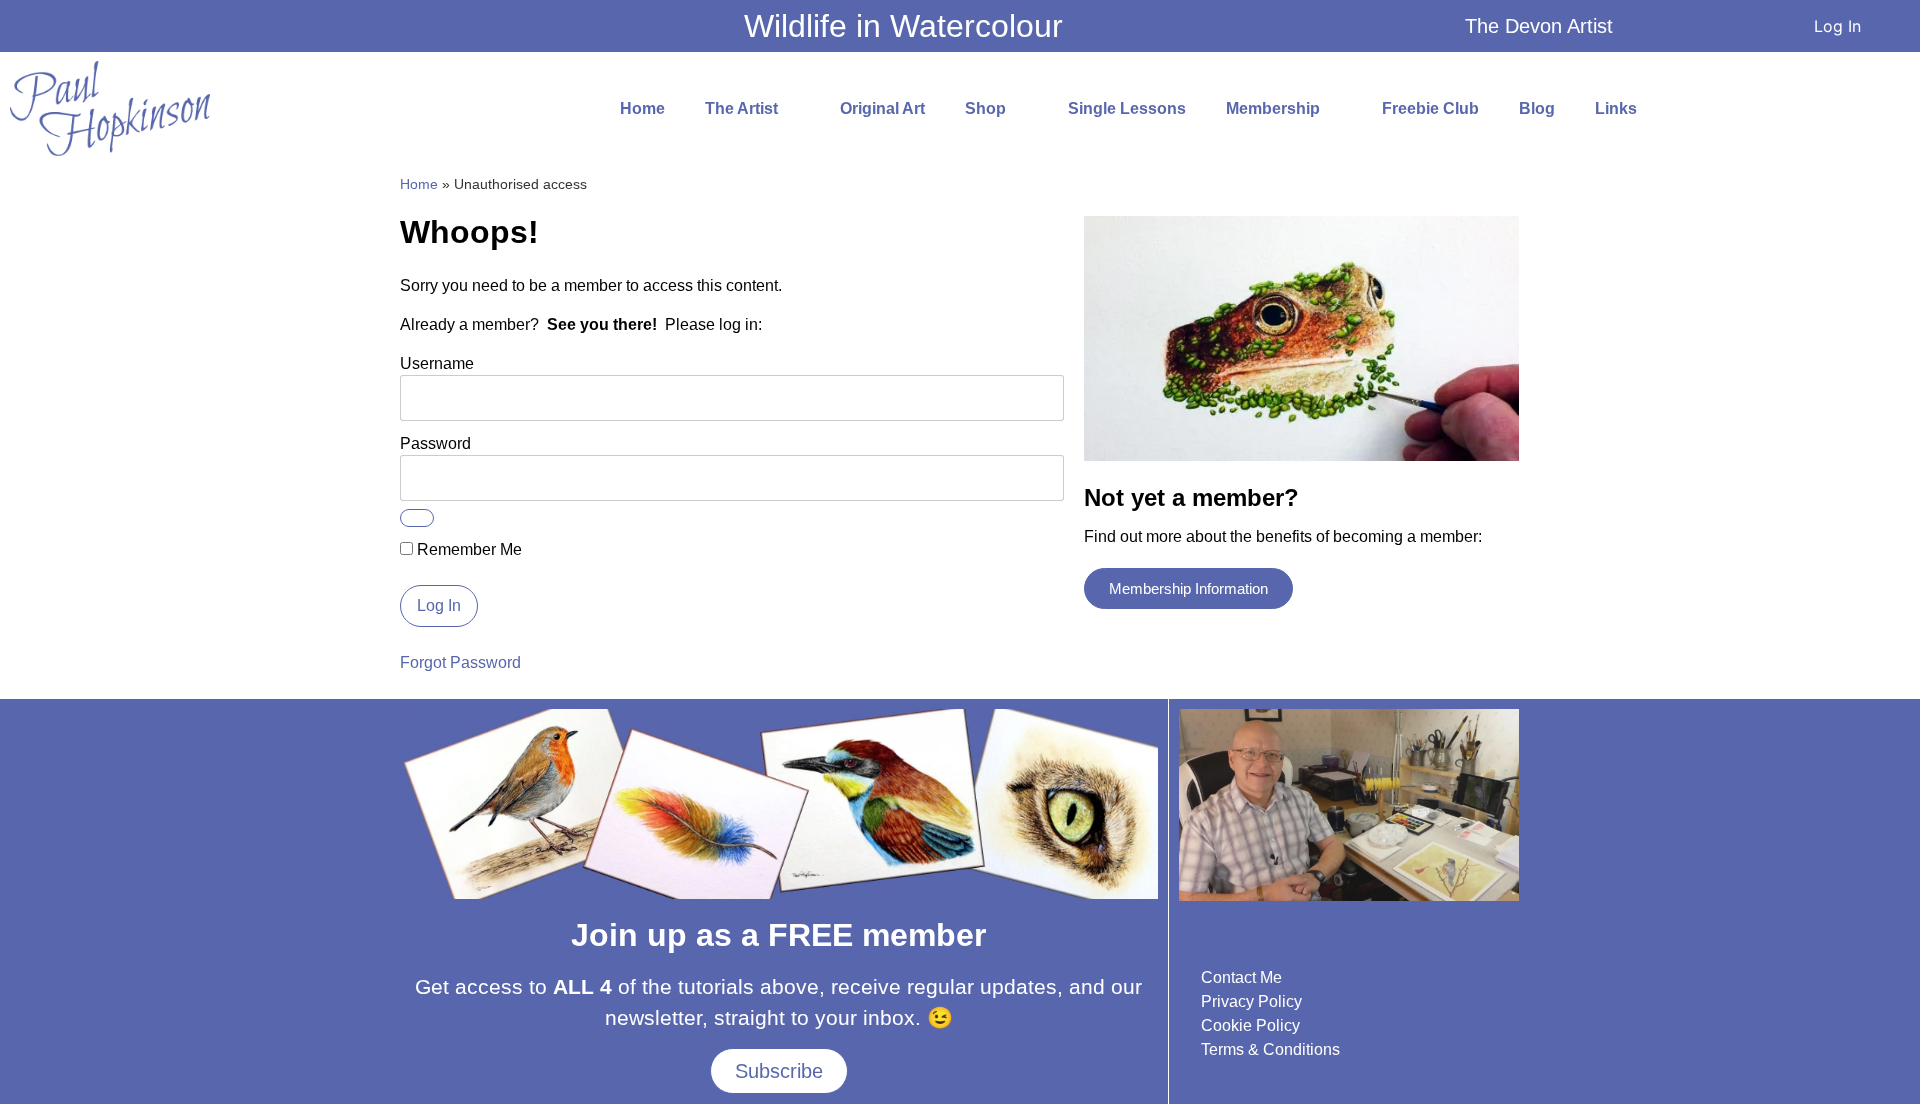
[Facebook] (21, 27)
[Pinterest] (181, 27)
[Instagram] (101, 27)
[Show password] (417, 518)
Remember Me (467, 550)
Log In (1837, 26)
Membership (1273, 108)
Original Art (882, 108)
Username (437, 363)
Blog (1537, 108)
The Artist (741, 108)
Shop (985, 108)
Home (642, 108)
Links (1616, 108)
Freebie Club (1430, 108)
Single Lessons (1127, 108)
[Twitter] (141, 27)
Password (435, 443)
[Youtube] (61, 27)
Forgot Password (460, 662)
